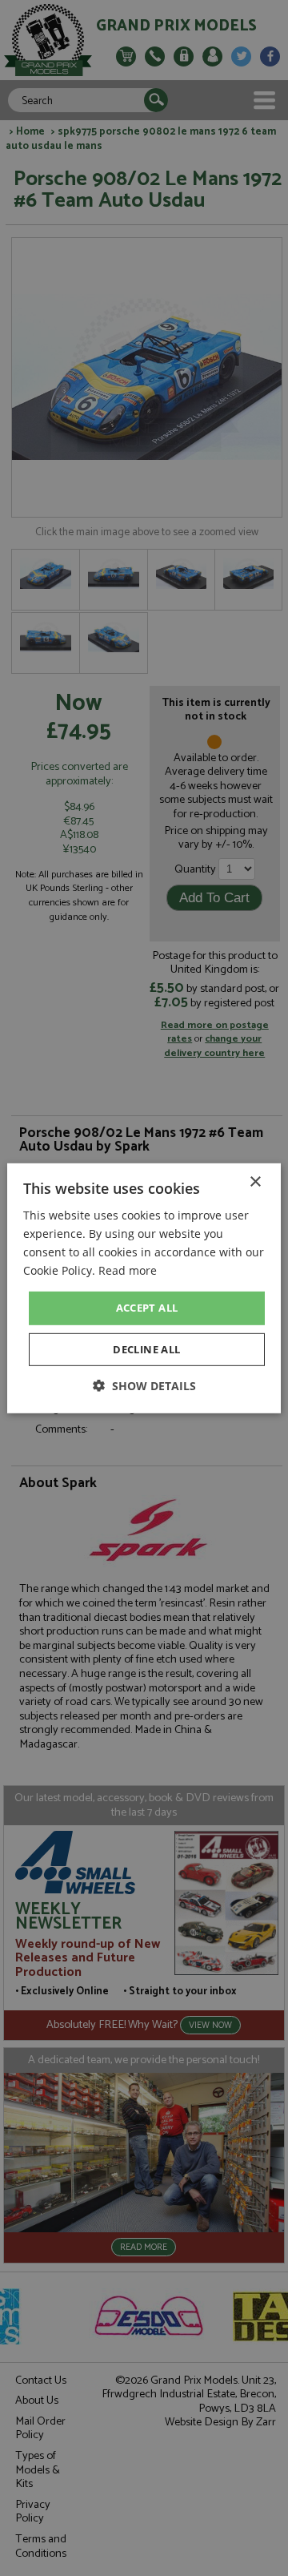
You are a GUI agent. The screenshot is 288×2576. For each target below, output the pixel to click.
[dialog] (144, 1288)
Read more (128, 1270)
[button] (144, 1386)
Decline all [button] (146, 1349)
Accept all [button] (147, 1308)
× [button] (255, 1181)
